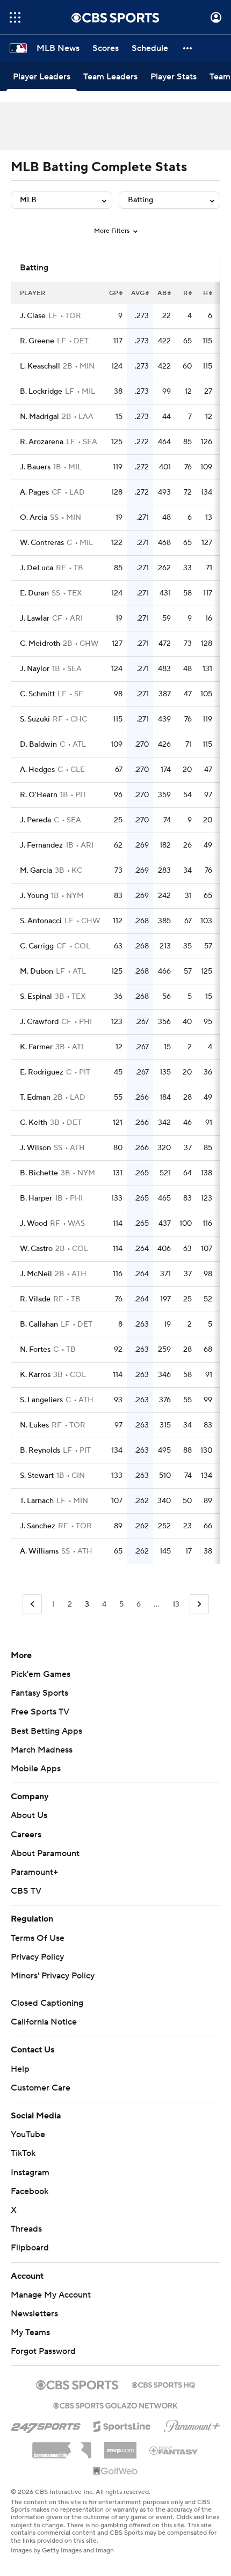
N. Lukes (34, 1425)
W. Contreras (42, 543)
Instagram (30, 2173)
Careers (26, 1835)
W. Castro (36, 1249)
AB (162, 293)
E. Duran (34, 593)
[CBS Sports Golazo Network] (115, 2404)
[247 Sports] (46, 2425)
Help (20, 2069)
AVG (138, 293)
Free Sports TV (40, 1712)
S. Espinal (36, 997)
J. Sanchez (38, 1526)
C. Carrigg (37, 946)
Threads (26, 2229)
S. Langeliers (41, 1400)
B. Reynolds (40, 1451)
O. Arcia (34, 518)
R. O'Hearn (39, 795)
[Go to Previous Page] (32, 1604)
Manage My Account (51, 2295)
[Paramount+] (192, 2424)
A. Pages (34, 492)
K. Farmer (36, 1047)
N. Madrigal (39, 417)
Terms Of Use (38, 1938)
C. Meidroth (40, 644)
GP (114, 293)
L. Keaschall (40, 366)
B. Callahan (39, 1324)
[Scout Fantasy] (174, 2450)
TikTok (23, 2153)
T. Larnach (37, 1501)
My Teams (30, 2332)
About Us (29, 1815)
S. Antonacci (41, 921)
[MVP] (120, 2446)
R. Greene (37, 341)
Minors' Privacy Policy (53, 1976)
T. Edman (35, 1098)
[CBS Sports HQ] (163, 2384)
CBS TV (26, 1891)
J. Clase (33, 316)
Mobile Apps (36, 1769)
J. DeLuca (37, 568)
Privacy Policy (37, 1957)
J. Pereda (35, 820)
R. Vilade (35, 1299)
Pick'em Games (41, 1674)
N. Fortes (35, 1350)
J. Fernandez (41, 845)
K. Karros (35, 1375)
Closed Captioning (47, 2003)
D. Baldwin (38, 745)
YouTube (28, 2135)
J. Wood (34, 1224)
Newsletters (34, 2314)
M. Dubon (37, 971)
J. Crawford (39, 1022)
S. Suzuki (35, 719)
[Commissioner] (62, 2446)
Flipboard (30, 2248)
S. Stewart (37, 1476)
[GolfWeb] (115, 2471)
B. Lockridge (41, 392)
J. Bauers (35, 467)
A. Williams (39, 1551)
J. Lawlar (35, 619)
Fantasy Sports (39, 1693)
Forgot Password (43, 2351)
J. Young (34, 896)
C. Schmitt (37, 694)
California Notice (44, 2022)
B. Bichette (39, 1173)
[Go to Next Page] (199, 1604)
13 (176, 1605)
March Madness (42, 1750)
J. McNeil (36, 1274)
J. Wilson (35, 1148)
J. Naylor (35, 669)
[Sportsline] (122, 2425)
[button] (15, 17)
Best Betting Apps (46, 1731)
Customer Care (41, 2088)
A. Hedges (37, 770)
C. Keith (34, 1123)
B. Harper (36, 1198)
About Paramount (45, 1853)
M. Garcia (36, 871)
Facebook (30, 2191)
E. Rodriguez (42, 1072)
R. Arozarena (42, 442)
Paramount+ (34, 1872)
